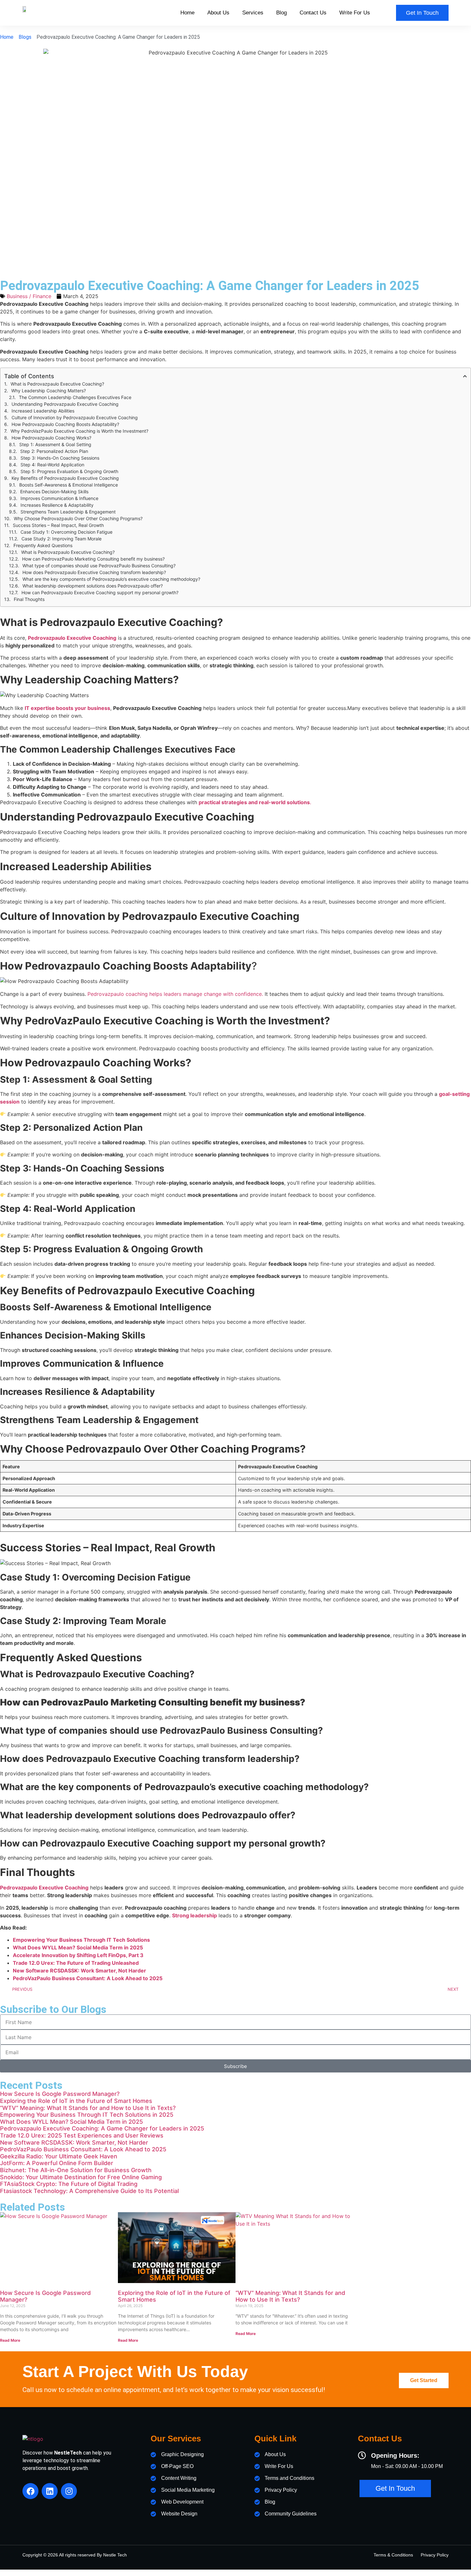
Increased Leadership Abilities (43, 411)
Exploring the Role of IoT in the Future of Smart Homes (76, 2101)
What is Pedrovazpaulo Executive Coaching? (57, 384)
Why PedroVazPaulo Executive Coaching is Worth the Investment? (79, 431)
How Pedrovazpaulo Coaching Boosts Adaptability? (65, 424)
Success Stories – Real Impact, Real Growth (58, 525)
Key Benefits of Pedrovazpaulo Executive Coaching (65, 478)
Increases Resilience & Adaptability (57, 505)
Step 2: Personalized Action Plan (54, 451)
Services (253, 13)
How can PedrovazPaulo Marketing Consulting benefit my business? (93, 559)
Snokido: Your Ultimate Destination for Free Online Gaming (81, 2177)
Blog (281, 13)
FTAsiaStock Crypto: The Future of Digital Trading (69, 2184)
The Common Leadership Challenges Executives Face (75, 397)
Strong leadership (194, 1915)
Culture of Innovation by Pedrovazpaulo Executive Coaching (75, 417)
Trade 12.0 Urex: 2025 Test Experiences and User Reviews (82, 2135)
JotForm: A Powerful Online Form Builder (57, 2163)
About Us (218, 13)
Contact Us (313, 13)
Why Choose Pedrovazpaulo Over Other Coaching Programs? (78, 518)
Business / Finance (29, 296)
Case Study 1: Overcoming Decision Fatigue (66, 532)
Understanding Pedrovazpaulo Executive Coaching (65, 404)
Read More (10, 2340)
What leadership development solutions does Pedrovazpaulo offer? (93, 586)
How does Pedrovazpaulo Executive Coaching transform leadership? (94, 572)
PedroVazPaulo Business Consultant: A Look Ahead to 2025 (83, 2149)
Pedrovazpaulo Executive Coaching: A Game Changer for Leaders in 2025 (102, 2128)
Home (187, 13)
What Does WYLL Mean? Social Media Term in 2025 (71, 2122)
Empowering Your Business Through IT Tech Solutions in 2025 (87, 2115)
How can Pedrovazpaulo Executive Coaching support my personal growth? (100, 592)
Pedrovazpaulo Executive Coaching (72, 638)
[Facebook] (30, 2491)
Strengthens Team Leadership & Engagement (68, 512)
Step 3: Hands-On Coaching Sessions (60, 458)
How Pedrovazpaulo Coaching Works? (51, 438)
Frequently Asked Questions (43, 545)
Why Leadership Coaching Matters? (49, 391)
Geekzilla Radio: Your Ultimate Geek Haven (59, 2156)
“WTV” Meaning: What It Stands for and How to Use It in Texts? (88, 2108)
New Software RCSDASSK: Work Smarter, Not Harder (74, 2142)
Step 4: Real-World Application (52, 465)
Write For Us (355, 13)
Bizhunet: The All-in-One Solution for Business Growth (76, 2170)
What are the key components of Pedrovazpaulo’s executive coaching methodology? (111, 579)
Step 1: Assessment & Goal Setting (55, 444)
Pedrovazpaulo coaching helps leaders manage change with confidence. (175, 994)
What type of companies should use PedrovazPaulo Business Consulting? (99, 566)
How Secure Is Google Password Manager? (60, 2094)
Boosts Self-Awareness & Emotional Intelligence (69, 485)
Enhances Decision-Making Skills (54, 492)
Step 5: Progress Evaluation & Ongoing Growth (69, 471)
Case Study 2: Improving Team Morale (62, 539)
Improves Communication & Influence (59, 498)
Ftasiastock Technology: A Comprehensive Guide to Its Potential (89, 2191)
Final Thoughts (29, 599)
